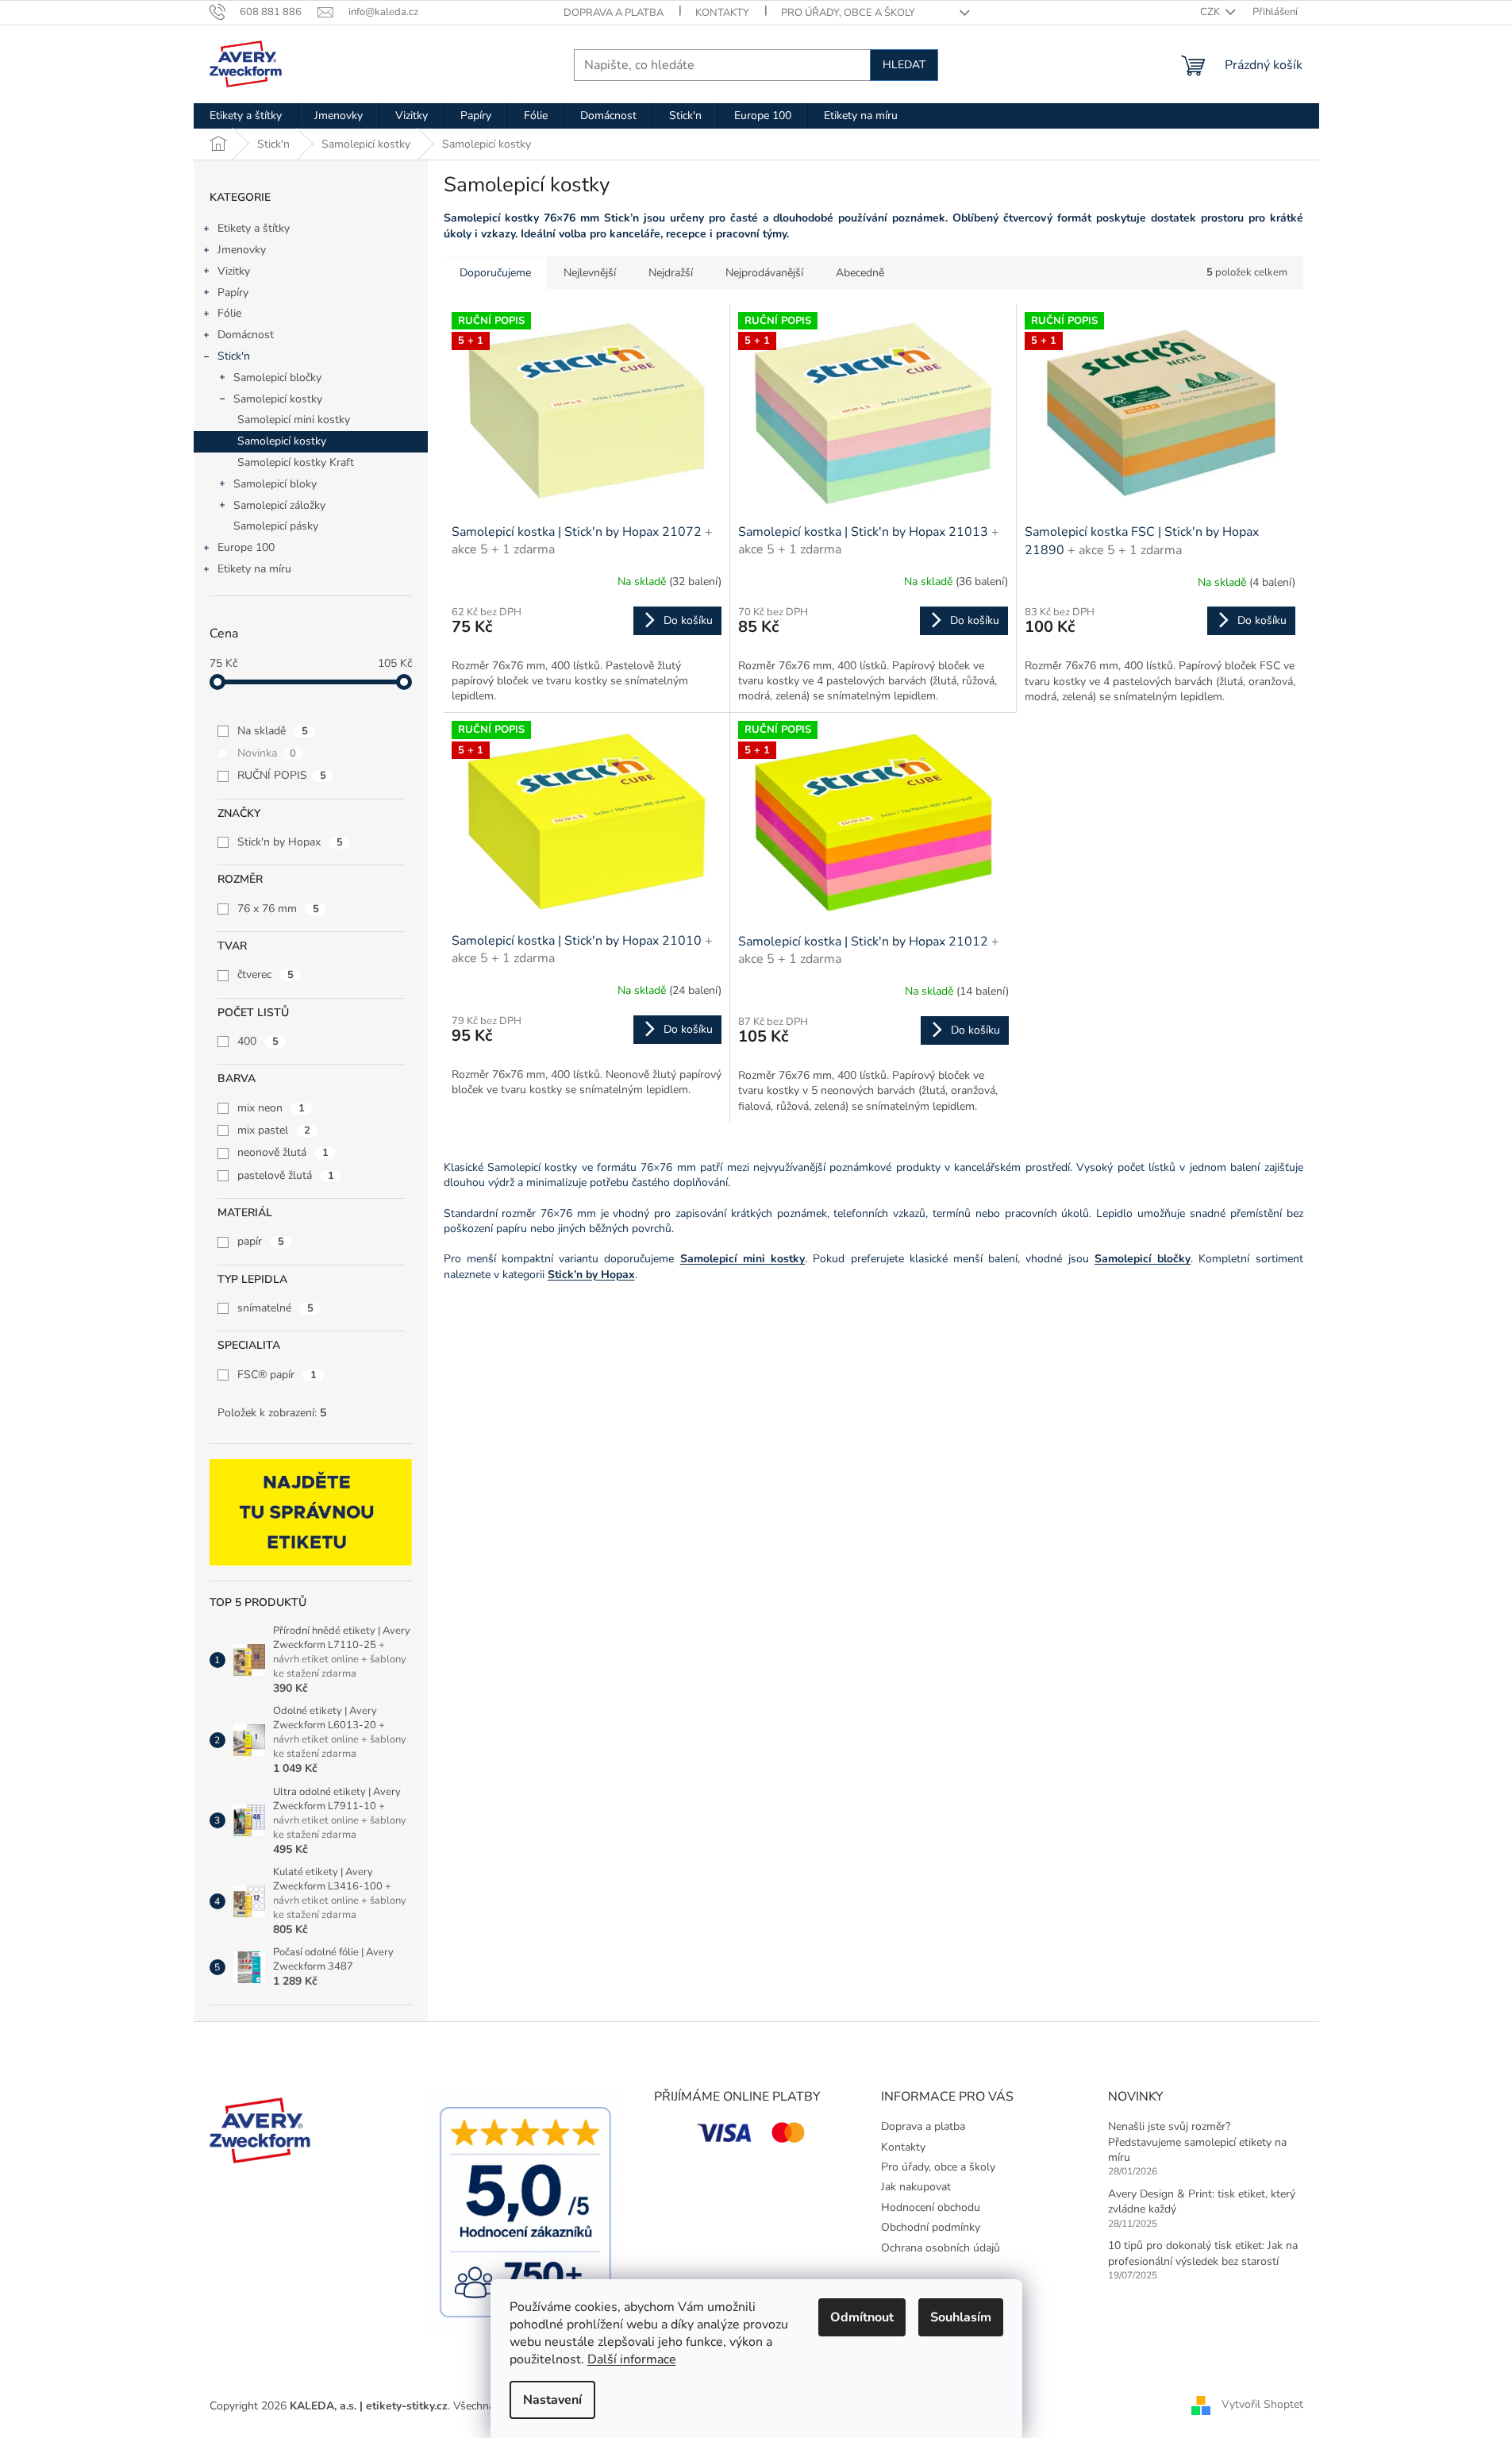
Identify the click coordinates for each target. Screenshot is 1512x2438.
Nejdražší (671, 273)
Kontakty (722, 13)
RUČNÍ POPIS (282, 775)
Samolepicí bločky (277, 377)
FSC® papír (277, 1375)
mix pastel (274, 1130)
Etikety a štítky (254, 228)
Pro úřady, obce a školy (848, 13)
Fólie (229, 313)
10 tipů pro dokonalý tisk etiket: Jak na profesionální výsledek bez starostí (1203, 2253)
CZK (1211, 12)
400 (258, 1041)
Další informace (632, 2359)
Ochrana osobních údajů (941, 2248)
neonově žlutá (283, 1152)
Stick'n (234, 356)
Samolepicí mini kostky (294, 420)
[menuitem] (246, 116)
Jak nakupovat (916, 2187)
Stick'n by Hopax (290, 842)
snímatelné (275, 1308)
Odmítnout (862, 2317)
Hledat (904, 65)
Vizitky (234, 271)
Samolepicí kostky (278, 399)
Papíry (233, 293)
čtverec (265, 974)
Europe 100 (246, 547)
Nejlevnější (590, 273)
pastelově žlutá (286, 1175)
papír (261, 1241)
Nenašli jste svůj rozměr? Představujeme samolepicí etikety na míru (1197, 2142)
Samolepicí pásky (276, 526)
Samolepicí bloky (275, 484)
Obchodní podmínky (931, 2227)
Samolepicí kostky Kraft (296, 462)
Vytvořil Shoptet (1262, 2405)
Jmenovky (242, 250)
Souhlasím (961, 2317)
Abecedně (860, 273)
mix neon (271, 1108)
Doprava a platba (614, 13)
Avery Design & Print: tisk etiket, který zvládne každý (1202, 2201)
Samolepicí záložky (279, 505)
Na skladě (273, 731)
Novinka (267, 753)
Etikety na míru (254, 569)
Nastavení (552, 2400)
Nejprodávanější (764, 273)
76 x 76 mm (278, 909)
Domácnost (246, 335)
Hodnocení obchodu (931, 2207)
